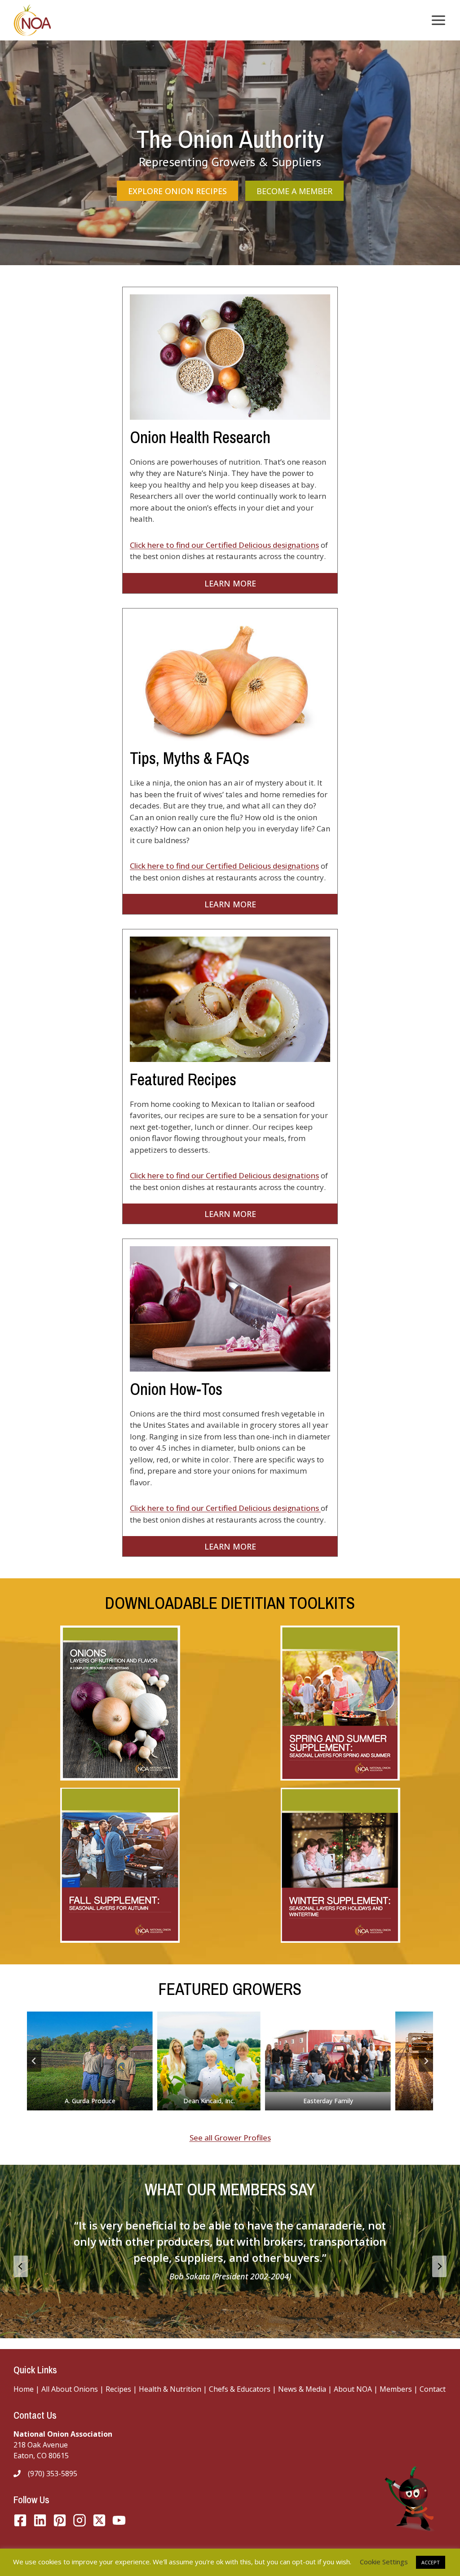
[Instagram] (80, 2520)
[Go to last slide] (34, 2061)
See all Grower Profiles (230, 2138)
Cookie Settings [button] (384, 2562)
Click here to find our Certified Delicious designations (224, 545)
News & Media (302, 2389)
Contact (433, 2389)
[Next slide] (426, 2061)
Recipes (118, 2389)
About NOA (352, 2389)
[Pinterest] (60, 2520)
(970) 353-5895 (53, 2474)
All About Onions (70, 2389)
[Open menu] (437, 20)
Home (24, 2389)
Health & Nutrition (170, 2389)
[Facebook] (20, 2520)
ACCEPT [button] (431, 2562)
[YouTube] (99, 2520)
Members (396, 2389)
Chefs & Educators (241, 2389)
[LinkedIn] (40, 2520)
